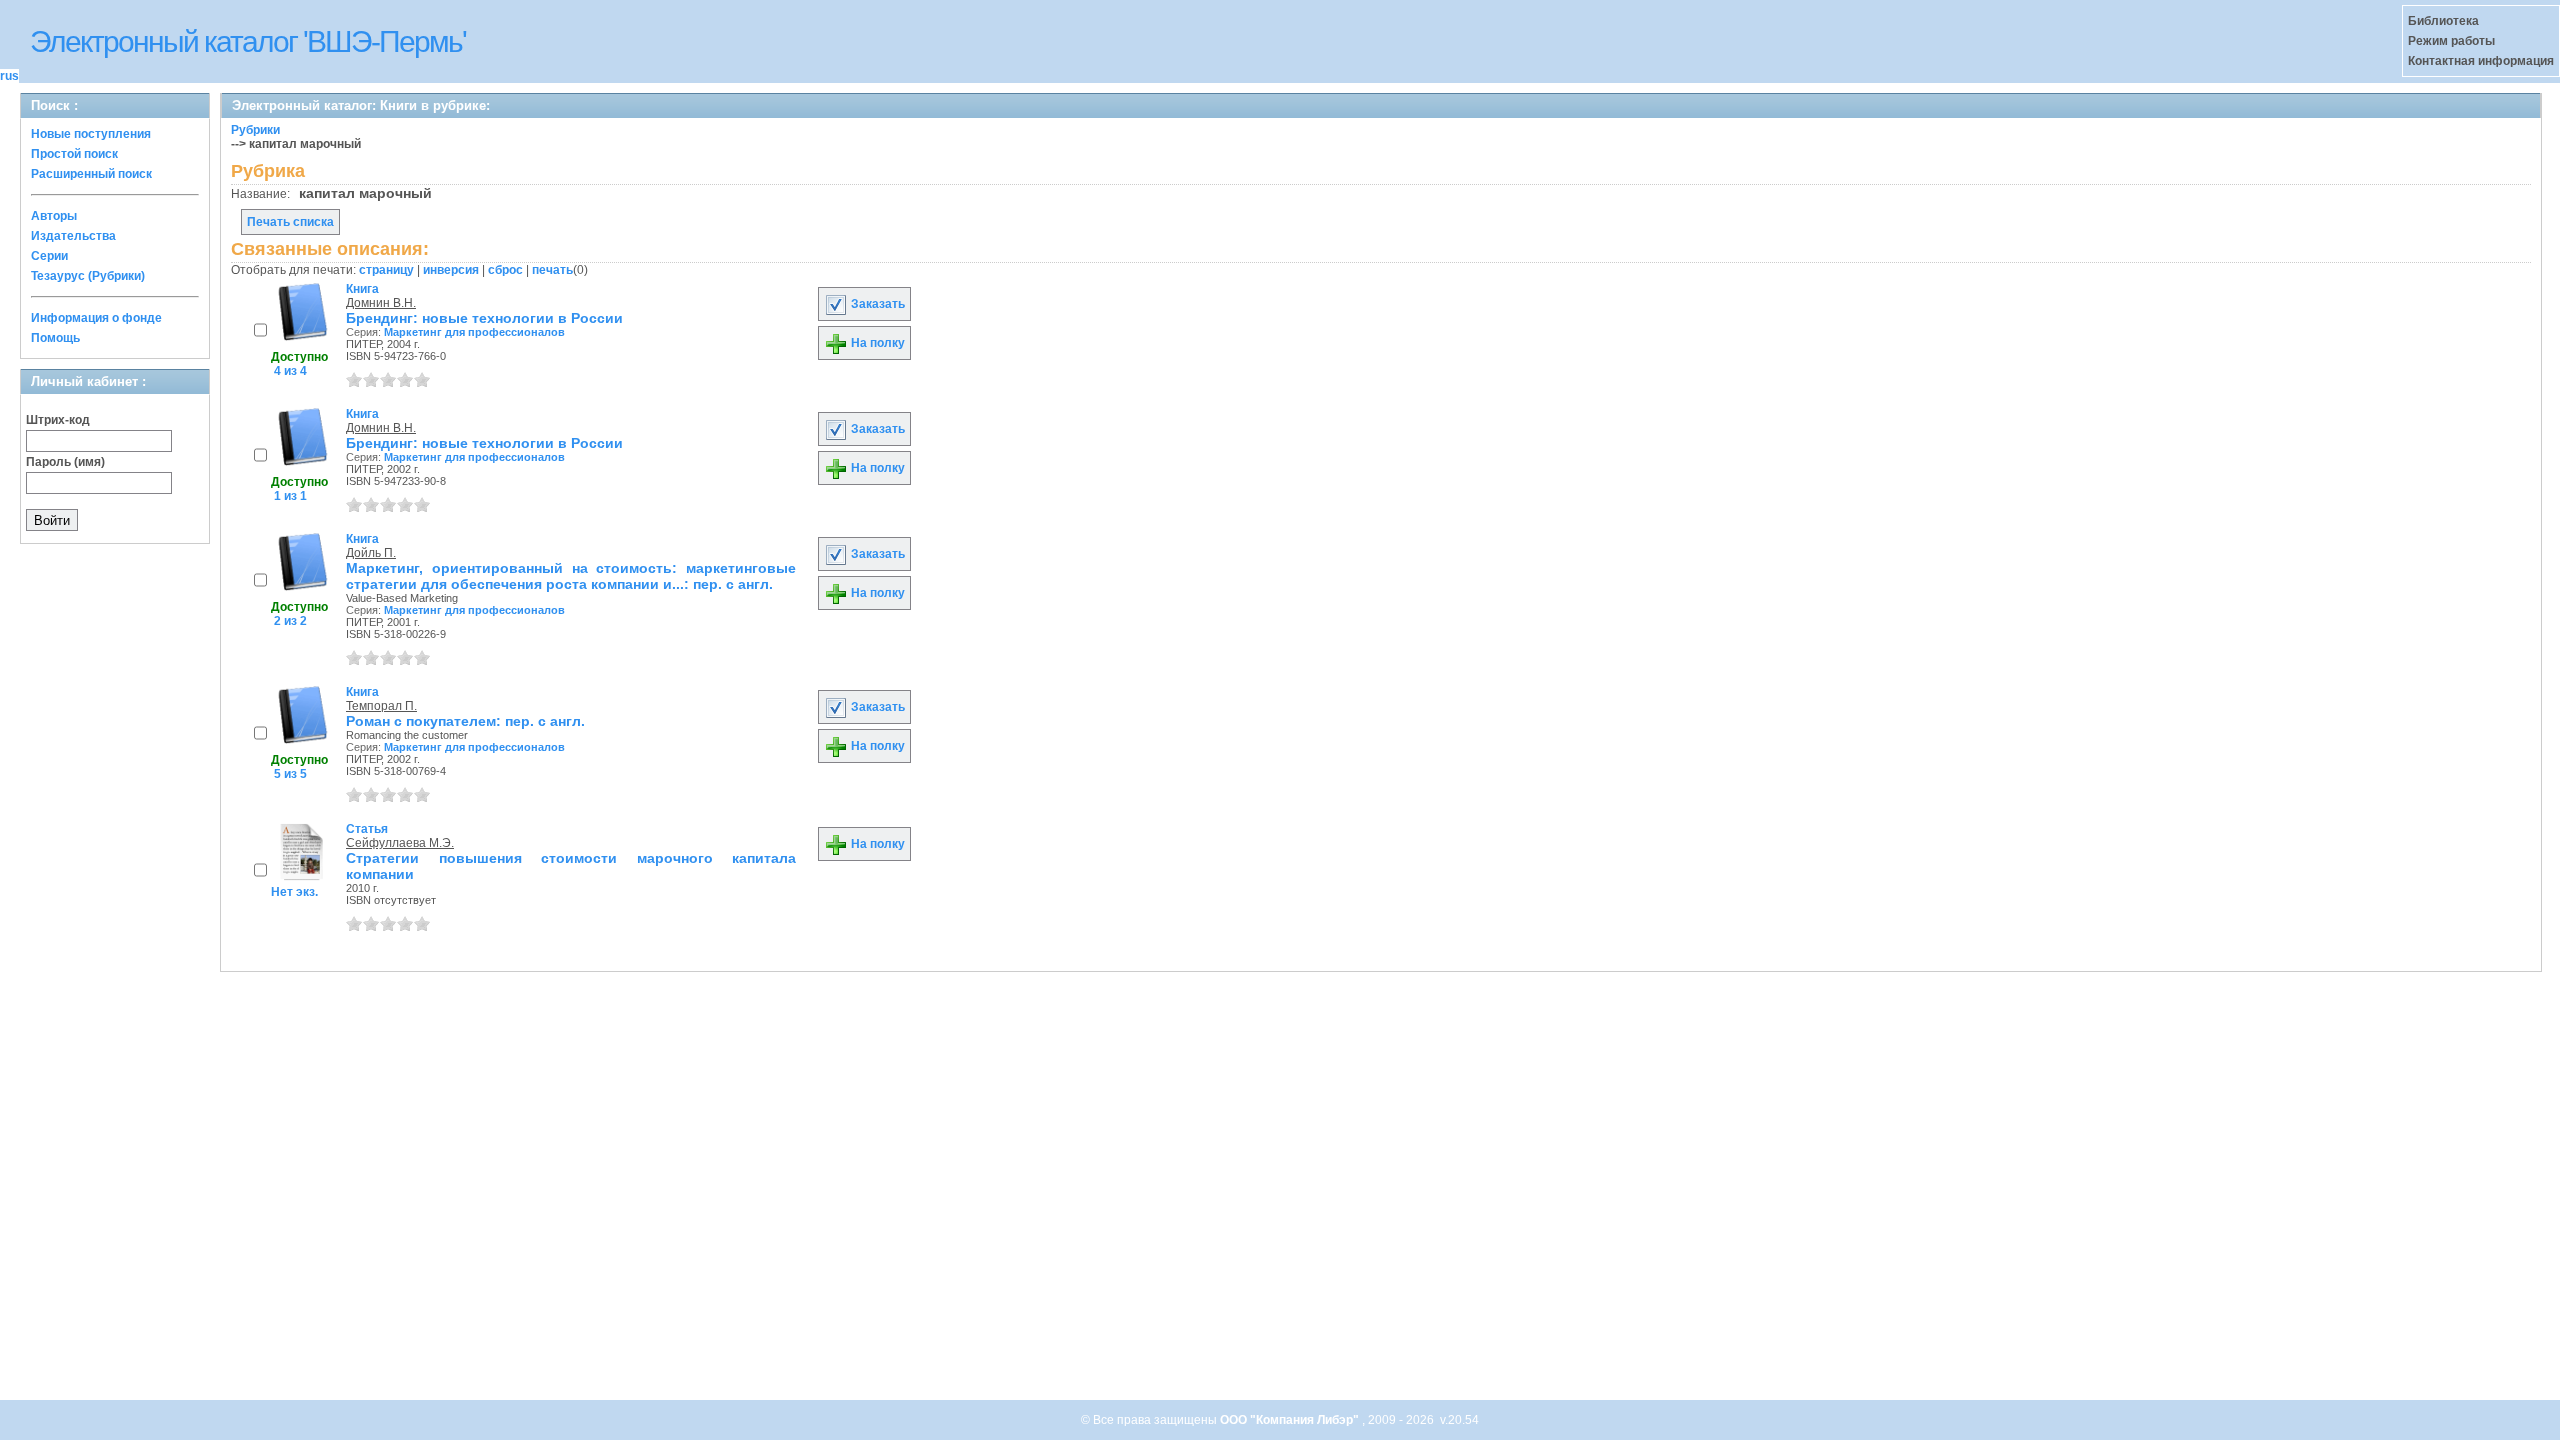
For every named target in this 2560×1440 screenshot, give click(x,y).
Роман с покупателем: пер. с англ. (465, 721)
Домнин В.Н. (381, 303)
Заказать (876, 304)
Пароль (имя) (65, 462)
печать (552, 270)
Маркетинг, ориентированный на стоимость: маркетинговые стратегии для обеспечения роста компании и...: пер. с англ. (571, 576)
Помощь (55, 338)
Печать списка (290, 222)
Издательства (73, 236)
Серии (49, 256)
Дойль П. (371, 553)
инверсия (451, 270)
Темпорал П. (381, 706)
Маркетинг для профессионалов (474, 332)
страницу (386, 270)
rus (9, 76)
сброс (505, 270)
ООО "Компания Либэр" (1291, 1420)
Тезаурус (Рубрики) (88, 276)
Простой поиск (74, 154)
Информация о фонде (96, 318)
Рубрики (255, 130)
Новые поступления (91, 134)
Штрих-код (58, 420)
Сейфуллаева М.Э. (400, 843)
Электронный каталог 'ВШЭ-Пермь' (248, 41)
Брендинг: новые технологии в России (484, 318)
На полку (876, 343)
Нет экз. (294, 892)
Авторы (54, 216)
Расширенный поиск (91, 174)
